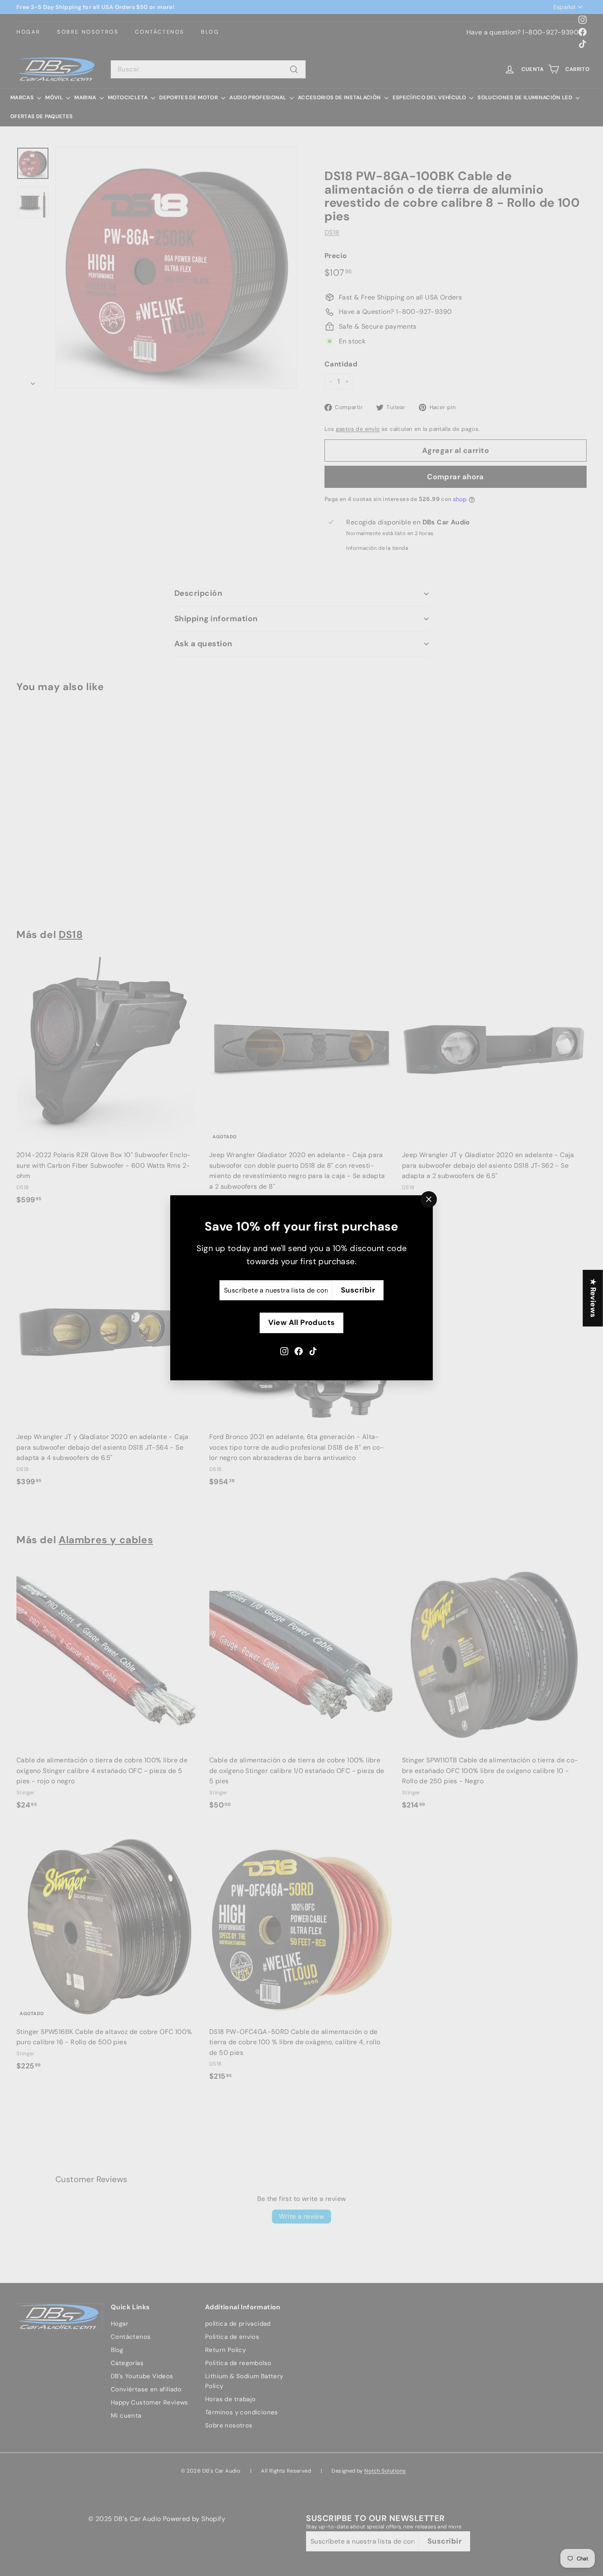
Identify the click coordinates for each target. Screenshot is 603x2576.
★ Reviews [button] (593, 1298)
